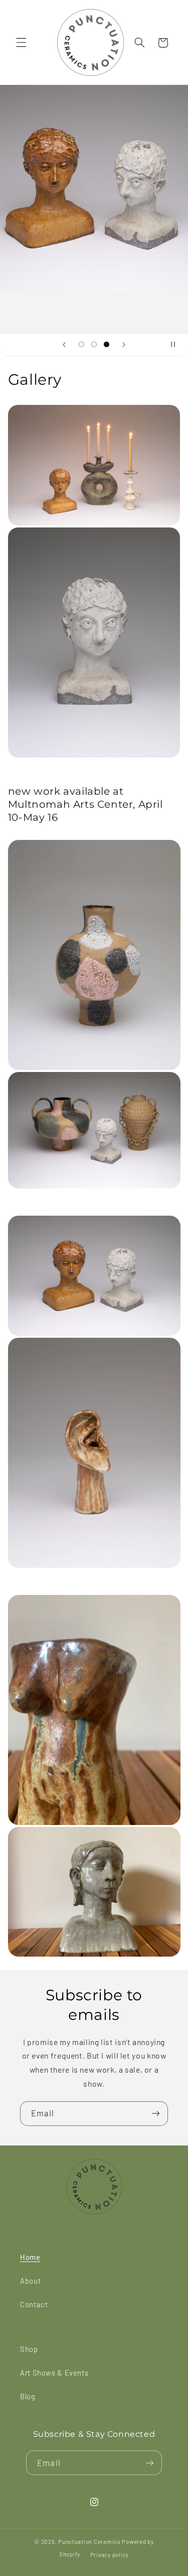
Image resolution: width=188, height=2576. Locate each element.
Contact (34, 2304)
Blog (28, 2396)
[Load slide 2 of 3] (94, 344)
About (30, 2281)
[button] (21, 43)
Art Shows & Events (54, 2373)
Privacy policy (110, 2554)
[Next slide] (124, 345)
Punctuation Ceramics (89, 2541)
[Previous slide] (64, 345)
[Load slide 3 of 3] (107, 344)
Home (30, 2257)
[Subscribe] (156, 2114)
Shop (29, 2349)
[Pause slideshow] (177, 345)
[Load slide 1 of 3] (81, 344)
